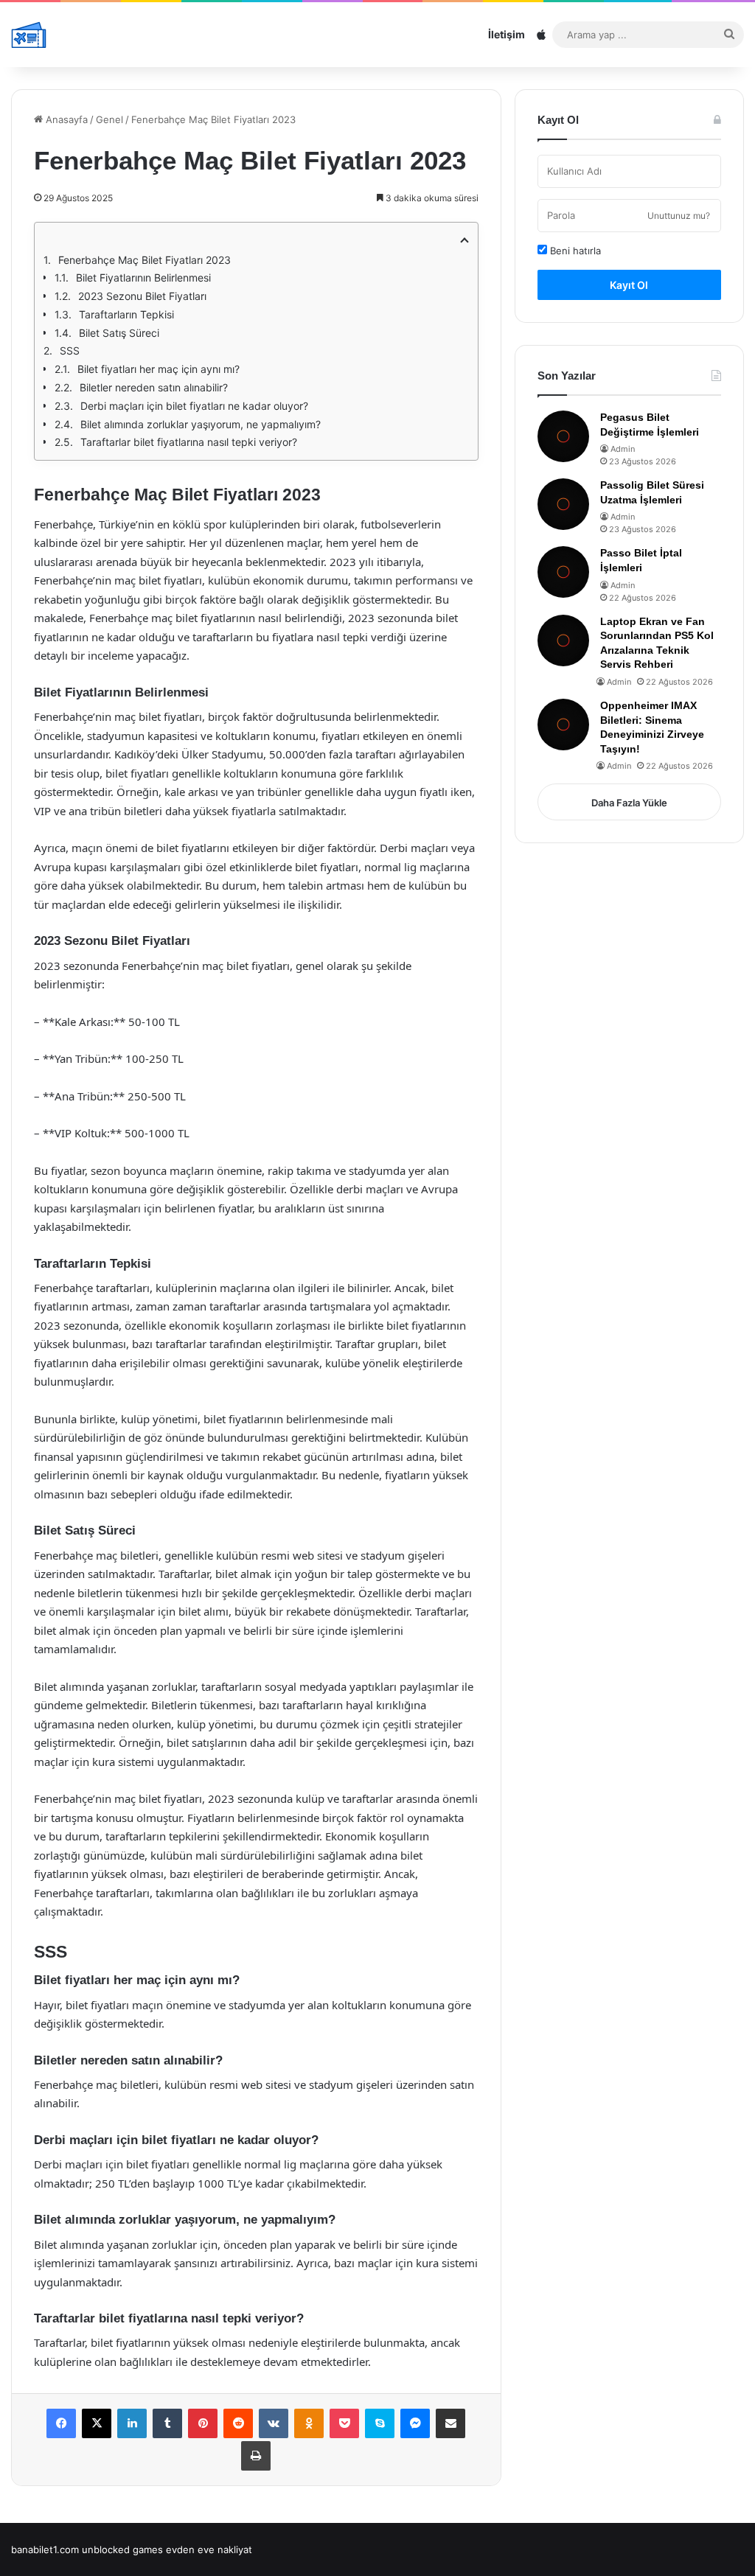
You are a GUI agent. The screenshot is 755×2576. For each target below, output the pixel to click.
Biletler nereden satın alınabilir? (154, 387)
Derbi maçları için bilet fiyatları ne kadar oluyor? (194, 406)
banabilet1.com (45, 2549)
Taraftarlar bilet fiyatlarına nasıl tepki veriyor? (189, 442)
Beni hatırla (574, 251)
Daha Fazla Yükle (629, 803)
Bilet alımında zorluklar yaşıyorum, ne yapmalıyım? (201, 424)
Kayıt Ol (629, 285)
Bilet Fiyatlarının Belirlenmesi (143, 278)
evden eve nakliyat (209, 2549)
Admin (623, 449)
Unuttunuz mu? (679, 216)
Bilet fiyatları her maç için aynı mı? (159, 369)
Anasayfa (65, 119)
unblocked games (122, 2549)
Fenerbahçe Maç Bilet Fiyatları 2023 (145, 260)
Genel (109, 119)
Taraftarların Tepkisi (126, 314)
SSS (70, 350)
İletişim (507, 34)
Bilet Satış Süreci (119, 333)
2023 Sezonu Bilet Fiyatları (142, 296)
